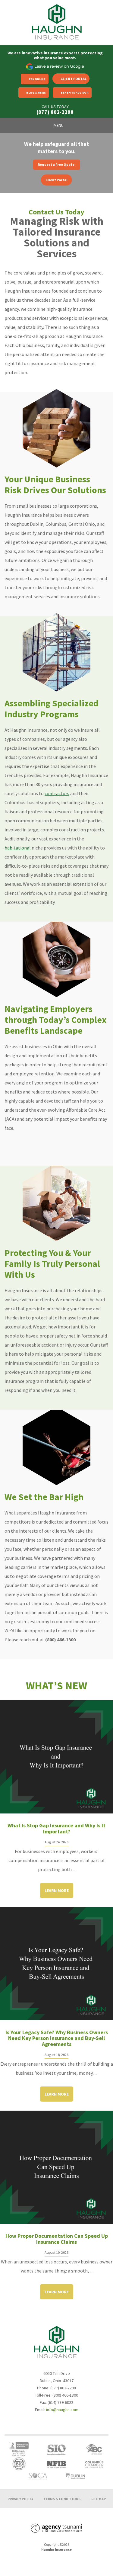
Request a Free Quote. (57, 164)
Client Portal (74, 79)
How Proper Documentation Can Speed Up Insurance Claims (57, 2239)
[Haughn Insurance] (57, 22)
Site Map (98, 2499)
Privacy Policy (20, 2499)
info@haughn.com (62, 2409)
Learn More (57, 1890)
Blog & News (36, 93)
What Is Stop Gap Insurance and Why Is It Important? (56, 1828)
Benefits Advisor (75, 93)
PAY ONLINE (37, 79)
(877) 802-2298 (55, 112)
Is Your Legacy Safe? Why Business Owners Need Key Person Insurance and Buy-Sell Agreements (57, 2038)
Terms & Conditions (62, 2499)
